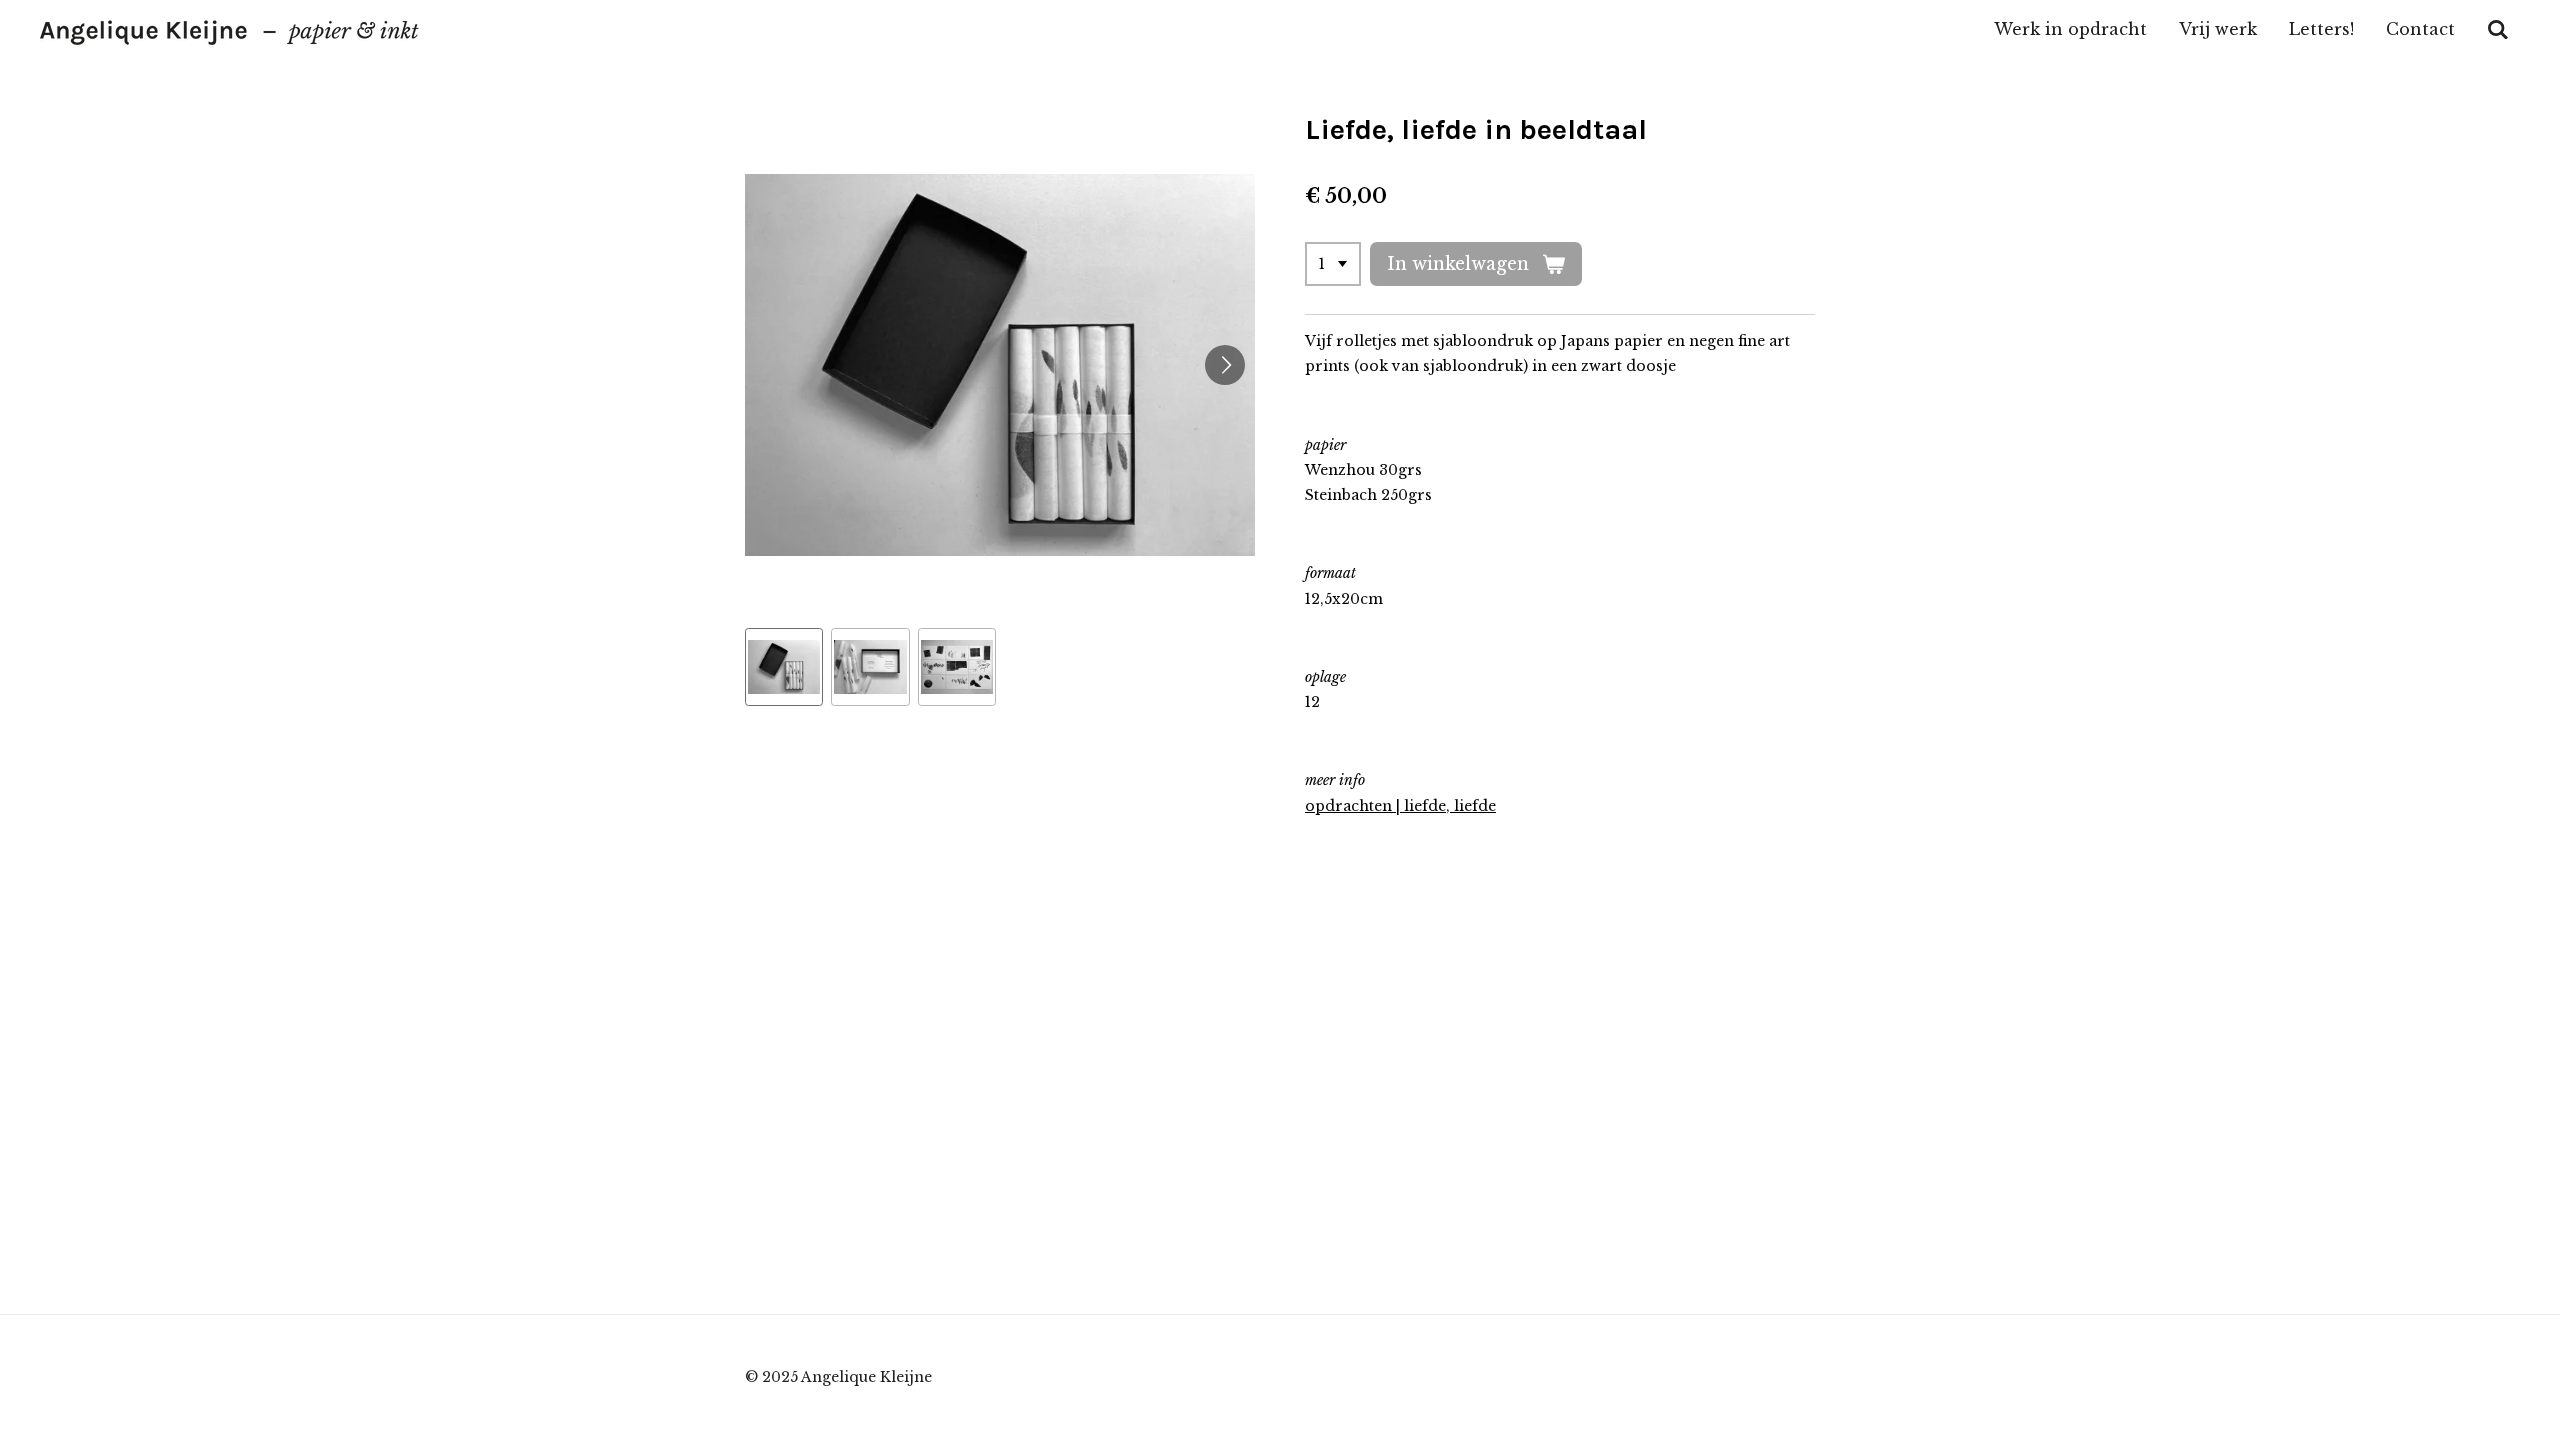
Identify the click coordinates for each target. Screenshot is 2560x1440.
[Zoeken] (2498, 29)
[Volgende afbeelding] (1225, 365)
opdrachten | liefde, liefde (1400, 806)
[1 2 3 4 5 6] (1333, 264)
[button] (784, 667)
